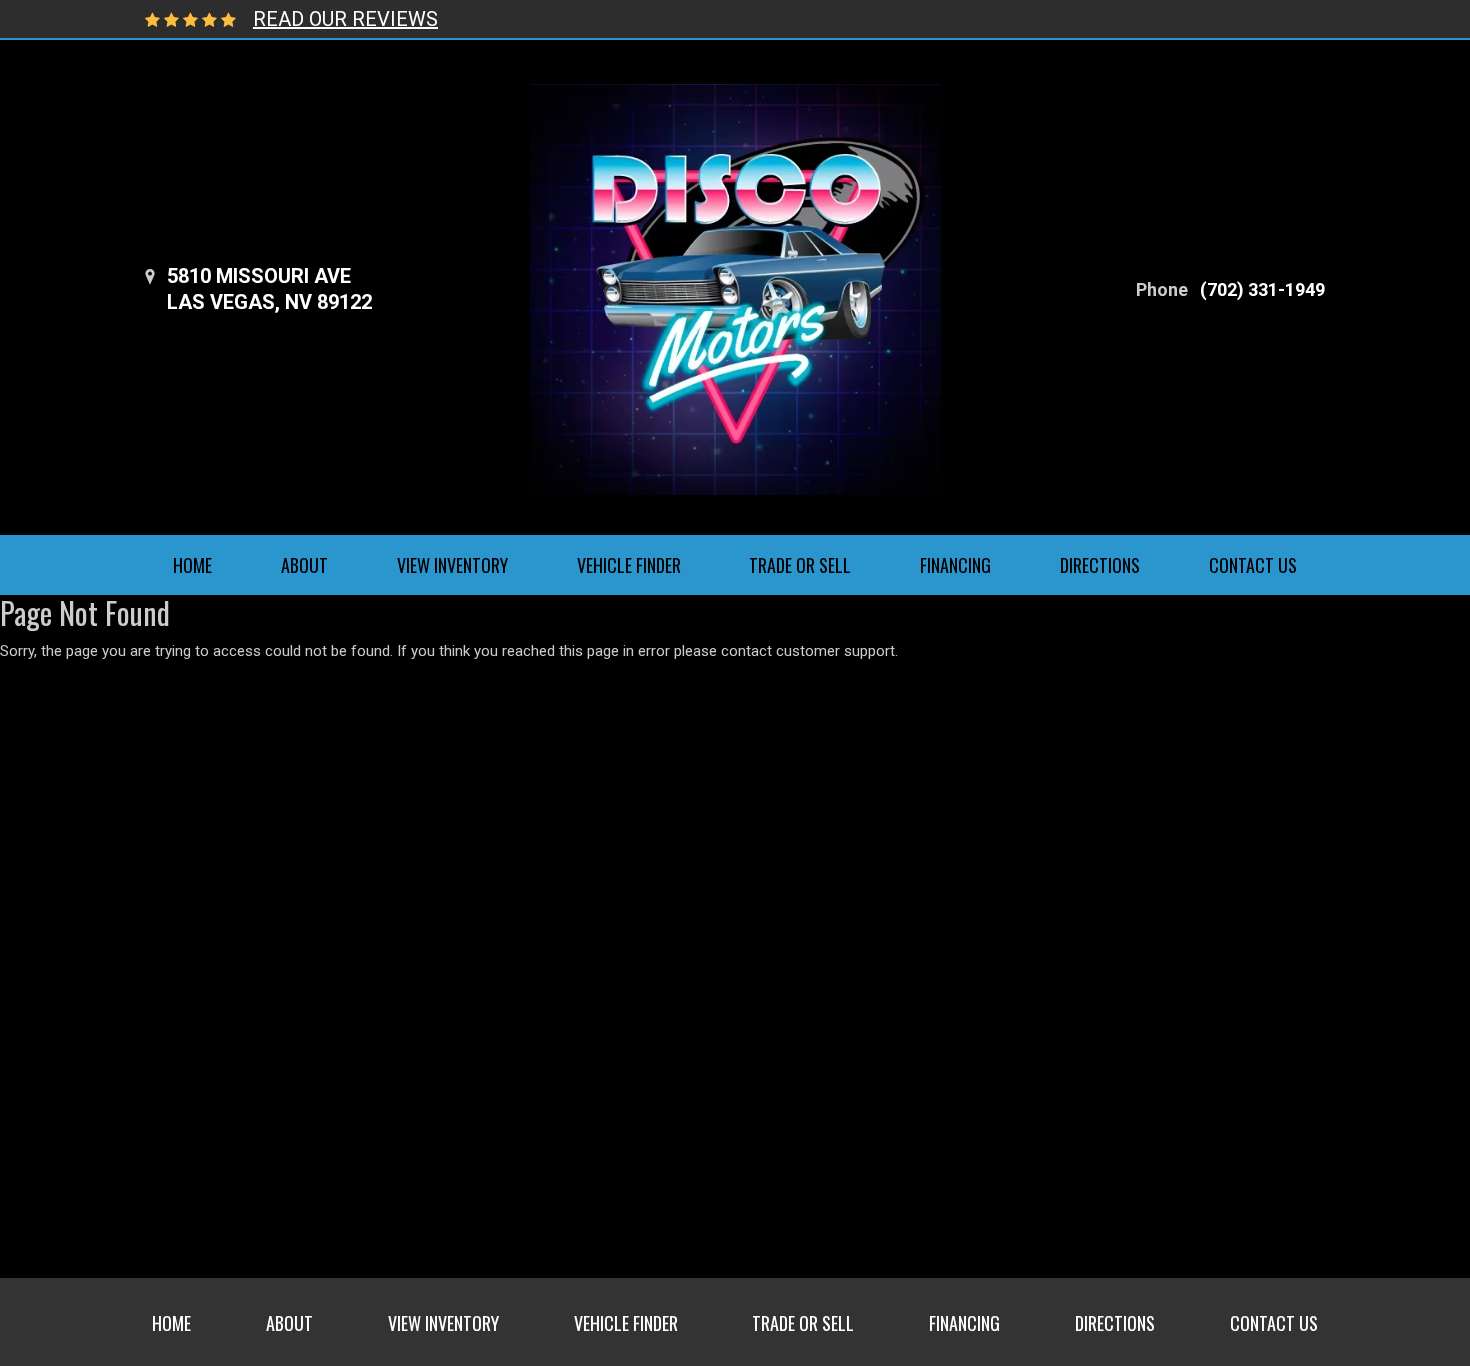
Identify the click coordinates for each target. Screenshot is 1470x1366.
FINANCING (955, 565)
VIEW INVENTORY (452, 565)
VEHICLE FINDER (629, 565)
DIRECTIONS (1100, 565)
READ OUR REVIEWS (345, 19)
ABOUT (304, 565)
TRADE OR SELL (800, 565)
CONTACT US (1253, 565)
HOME (192, 565)
